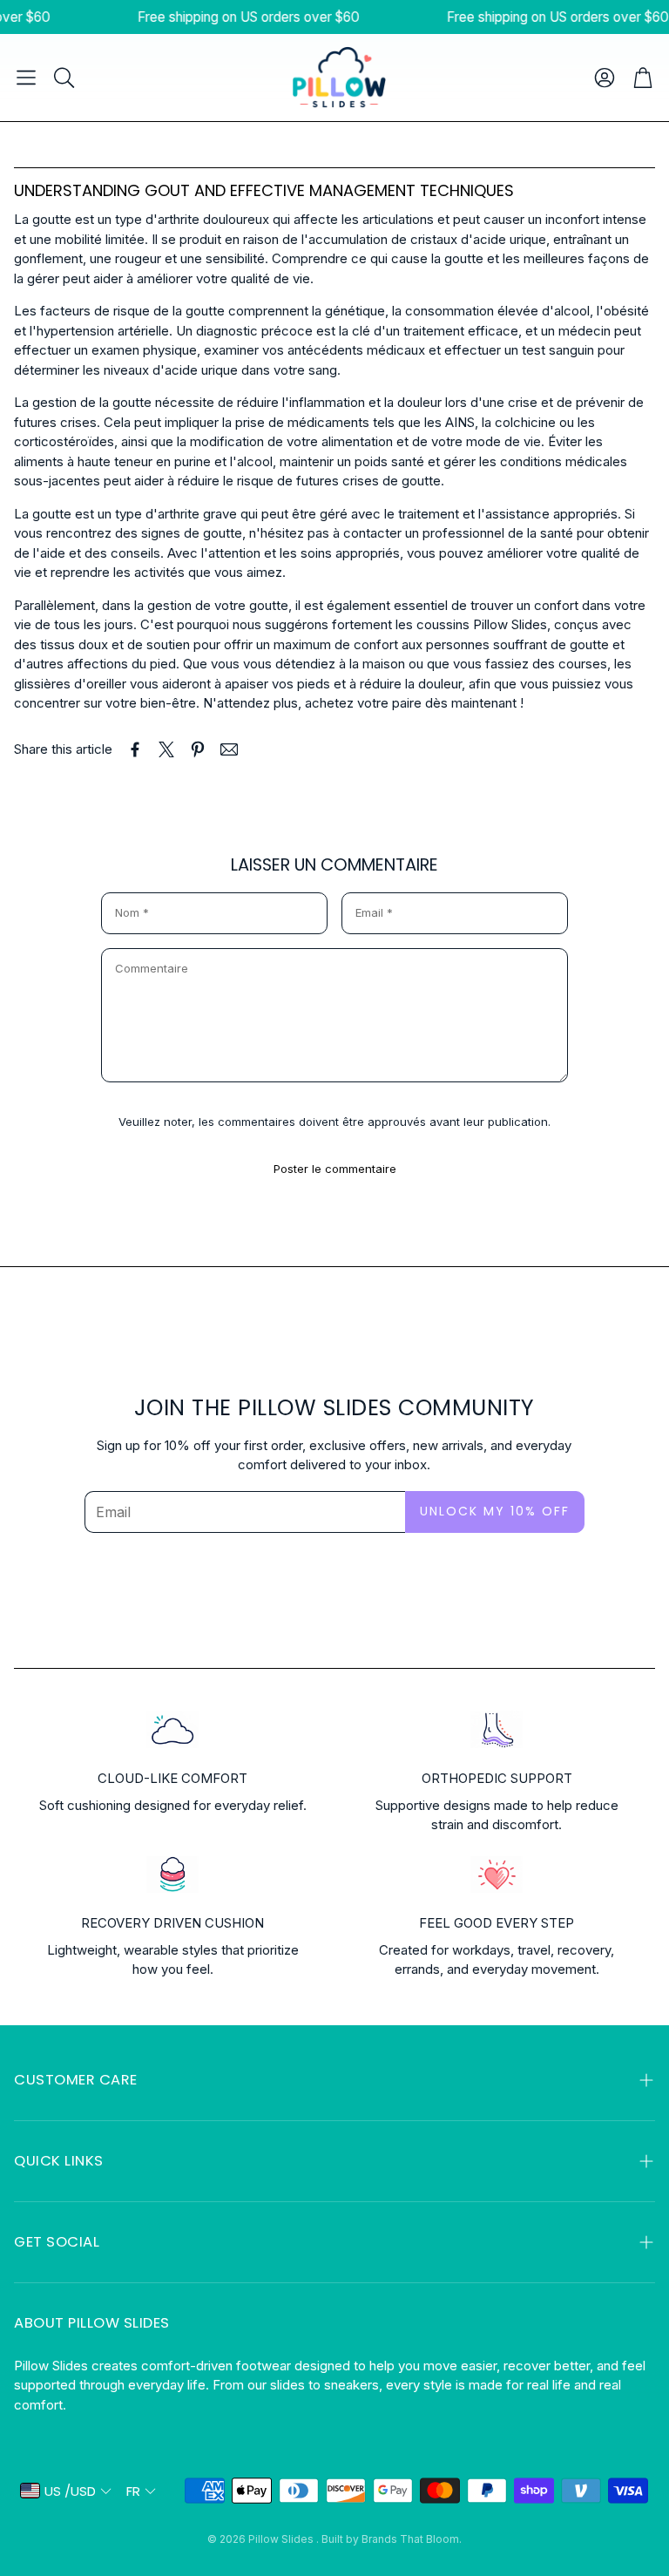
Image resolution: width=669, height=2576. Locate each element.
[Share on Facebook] (135, 749)
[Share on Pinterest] (198, 749)
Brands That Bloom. (412, 2539)
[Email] (229, 749)
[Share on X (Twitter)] (166, 749)
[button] (26, 78)
